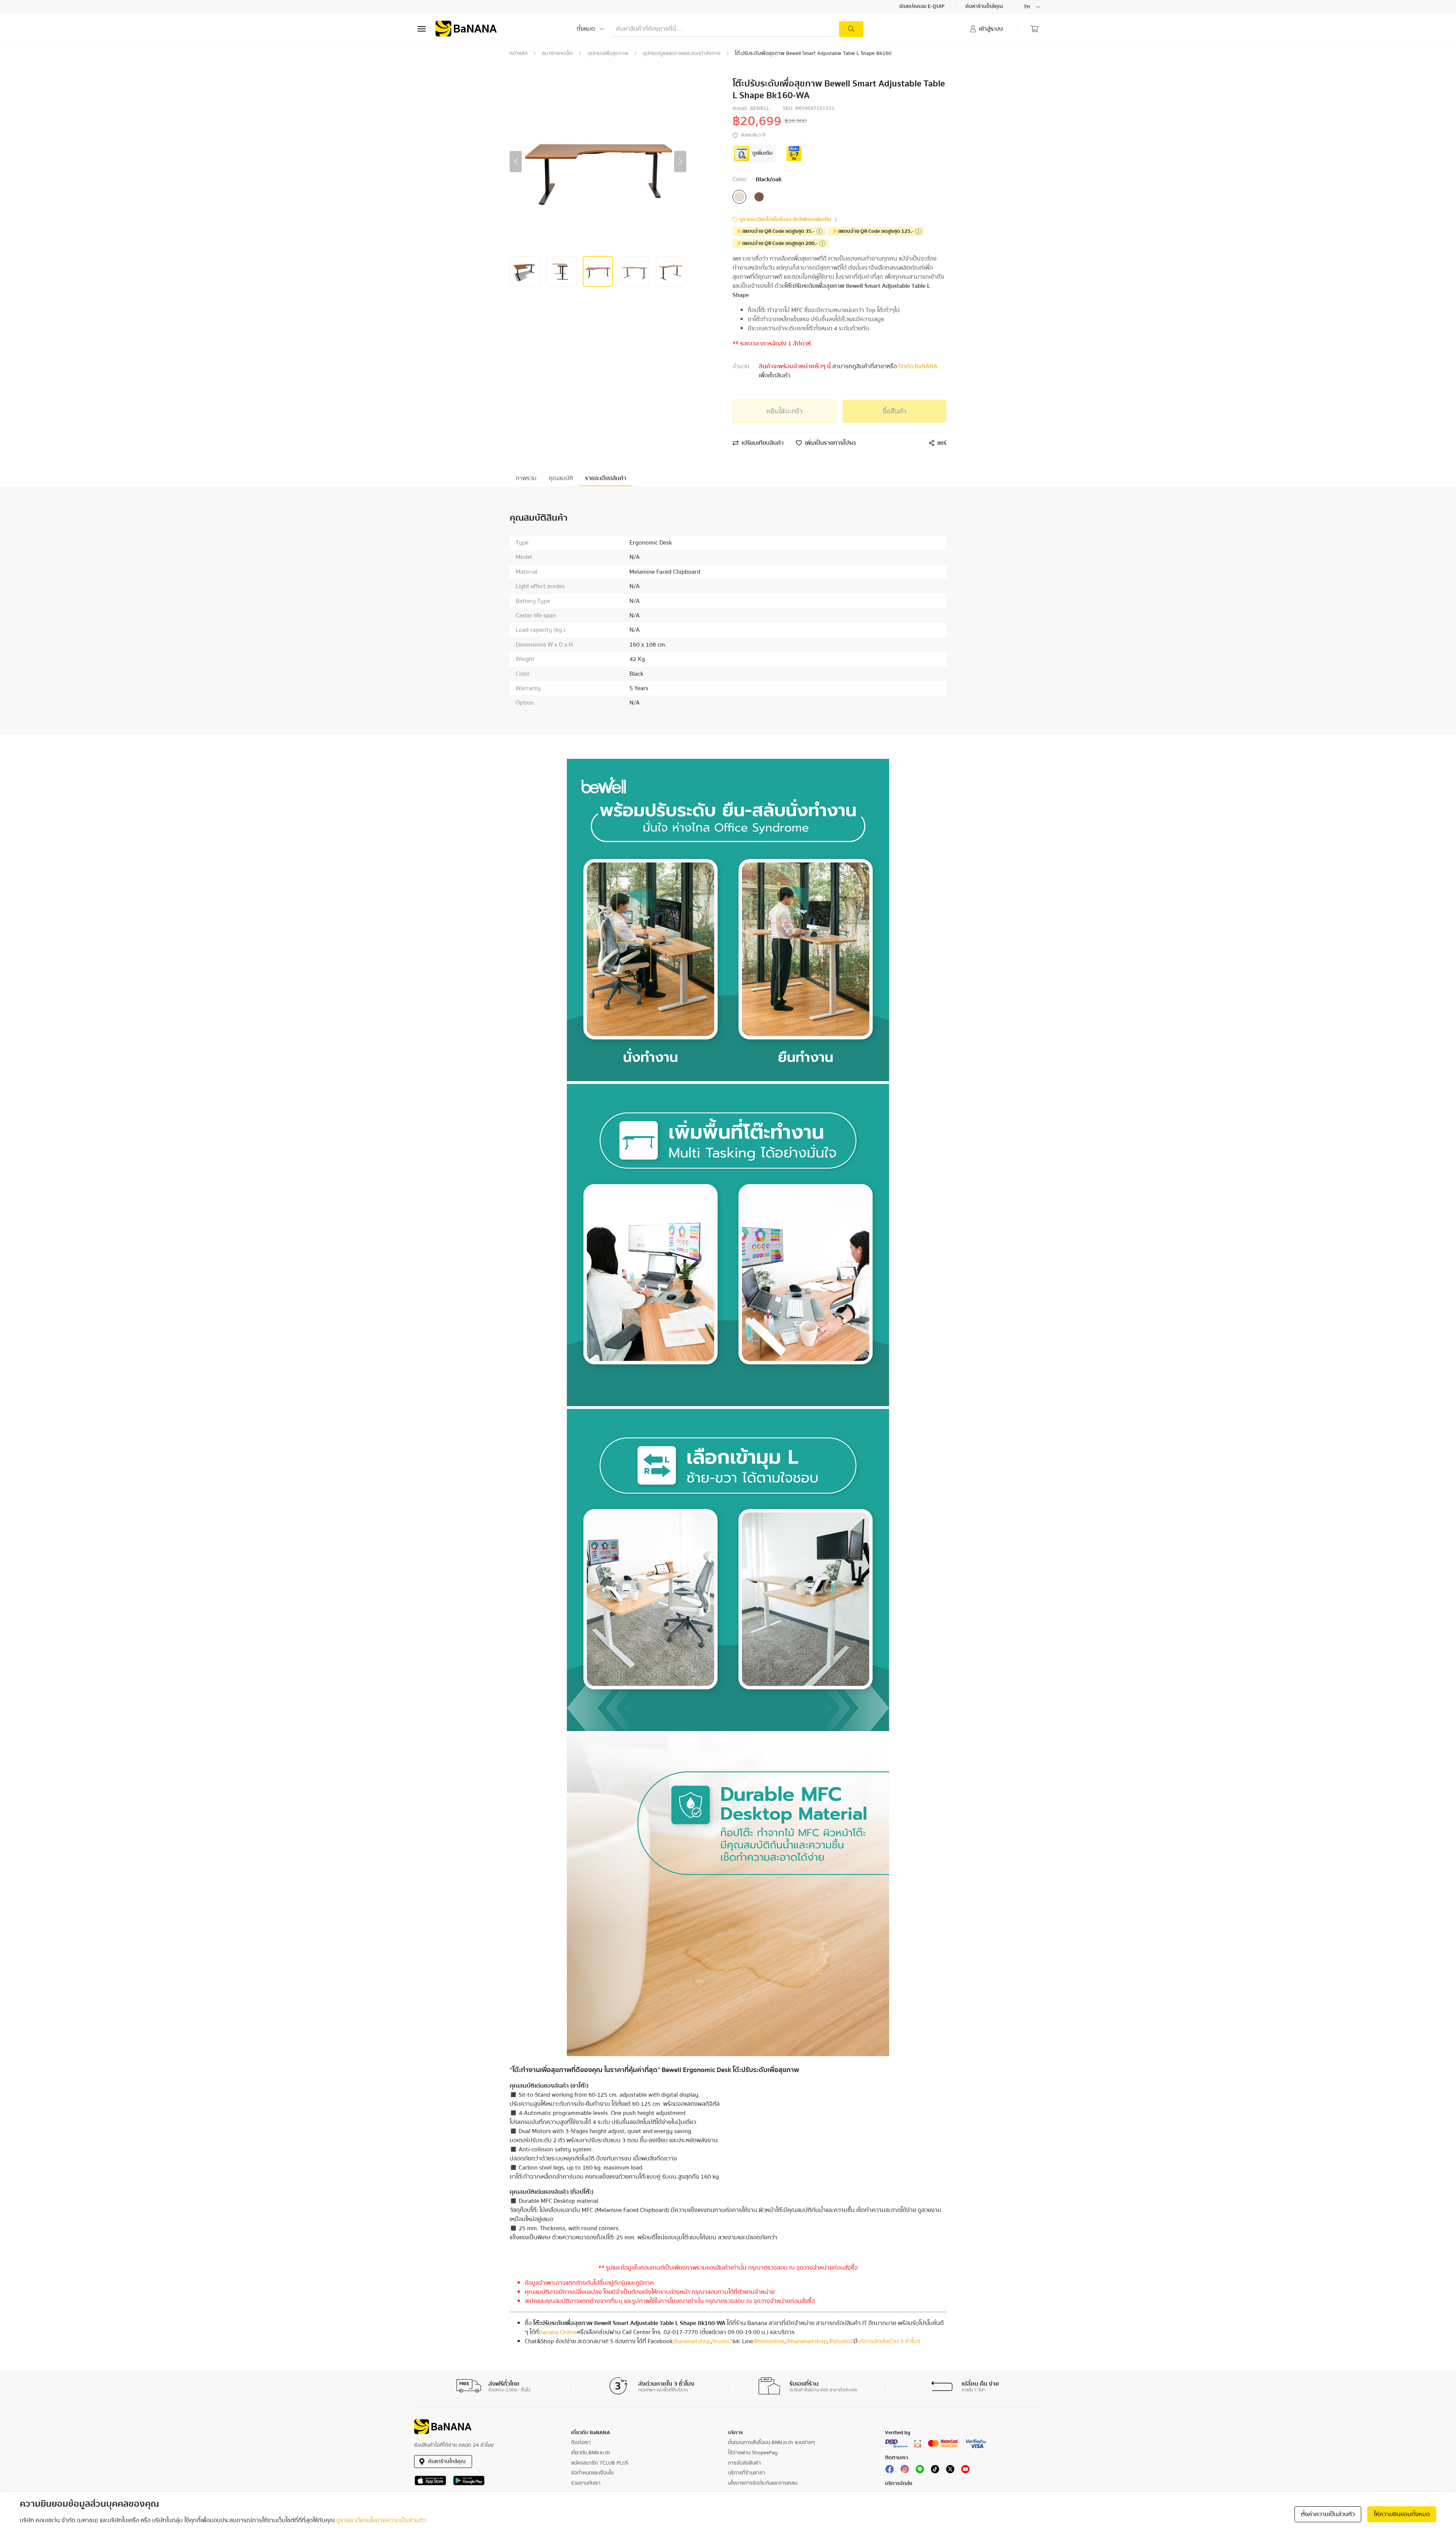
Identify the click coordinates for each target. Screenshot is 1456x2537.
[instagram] (905, 2471)
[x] (950, 2471)
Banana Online (558, 2332)
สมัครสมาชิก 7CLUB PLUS (600, 2463)
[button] (516, 162)
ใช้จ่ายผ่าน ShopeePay (753, 2453)
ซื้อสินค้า (895, 411)
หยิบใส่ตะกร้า (784, 411)
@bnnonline (769, 2341)
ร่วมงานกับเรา (586, 2483)
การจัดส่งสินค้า (744, 2463)
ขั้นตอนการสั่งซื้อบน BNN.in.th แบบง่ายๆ (771, 2443)
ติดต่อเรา (581, 2443)
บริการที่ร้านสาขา (747, 2473)
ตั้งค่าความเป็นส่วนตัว (1328, 2514)
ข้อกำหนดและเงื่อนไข (592, 2473)
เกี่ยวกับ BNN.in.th (591, 2453)
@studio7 (841, 2341)
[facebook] (890, 2471)
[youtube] (965, 2471)
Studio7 (722, 2341)
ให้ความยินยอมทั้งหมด (1402, 2514)
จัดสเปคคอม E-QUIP (922, 7)
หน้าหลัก (519, 53)
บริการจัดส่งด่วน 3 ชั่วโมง (889, 2341)
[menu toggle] (422, 29)
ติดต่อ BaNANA (917, 366)
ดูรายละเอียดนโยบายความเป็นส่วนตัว (381, 2520)
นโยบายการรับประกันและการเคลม (763, 2483)
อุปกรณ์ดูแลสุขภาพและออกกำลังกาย (682, 53)
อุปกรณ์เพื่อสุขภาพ (608, 53)
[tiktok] (935, 2471)
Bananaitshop (692, 2341)
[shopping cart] (1034, 29)
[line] (920, 2471)
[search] (851, 29)
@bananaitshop (806, 2341)
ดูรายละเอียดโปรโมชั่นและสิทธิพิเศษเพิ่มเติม (785, 220)
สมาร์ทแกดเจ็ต (557, 53)
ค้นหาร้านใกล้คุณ (985, 7)
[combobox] (1033, 7)
